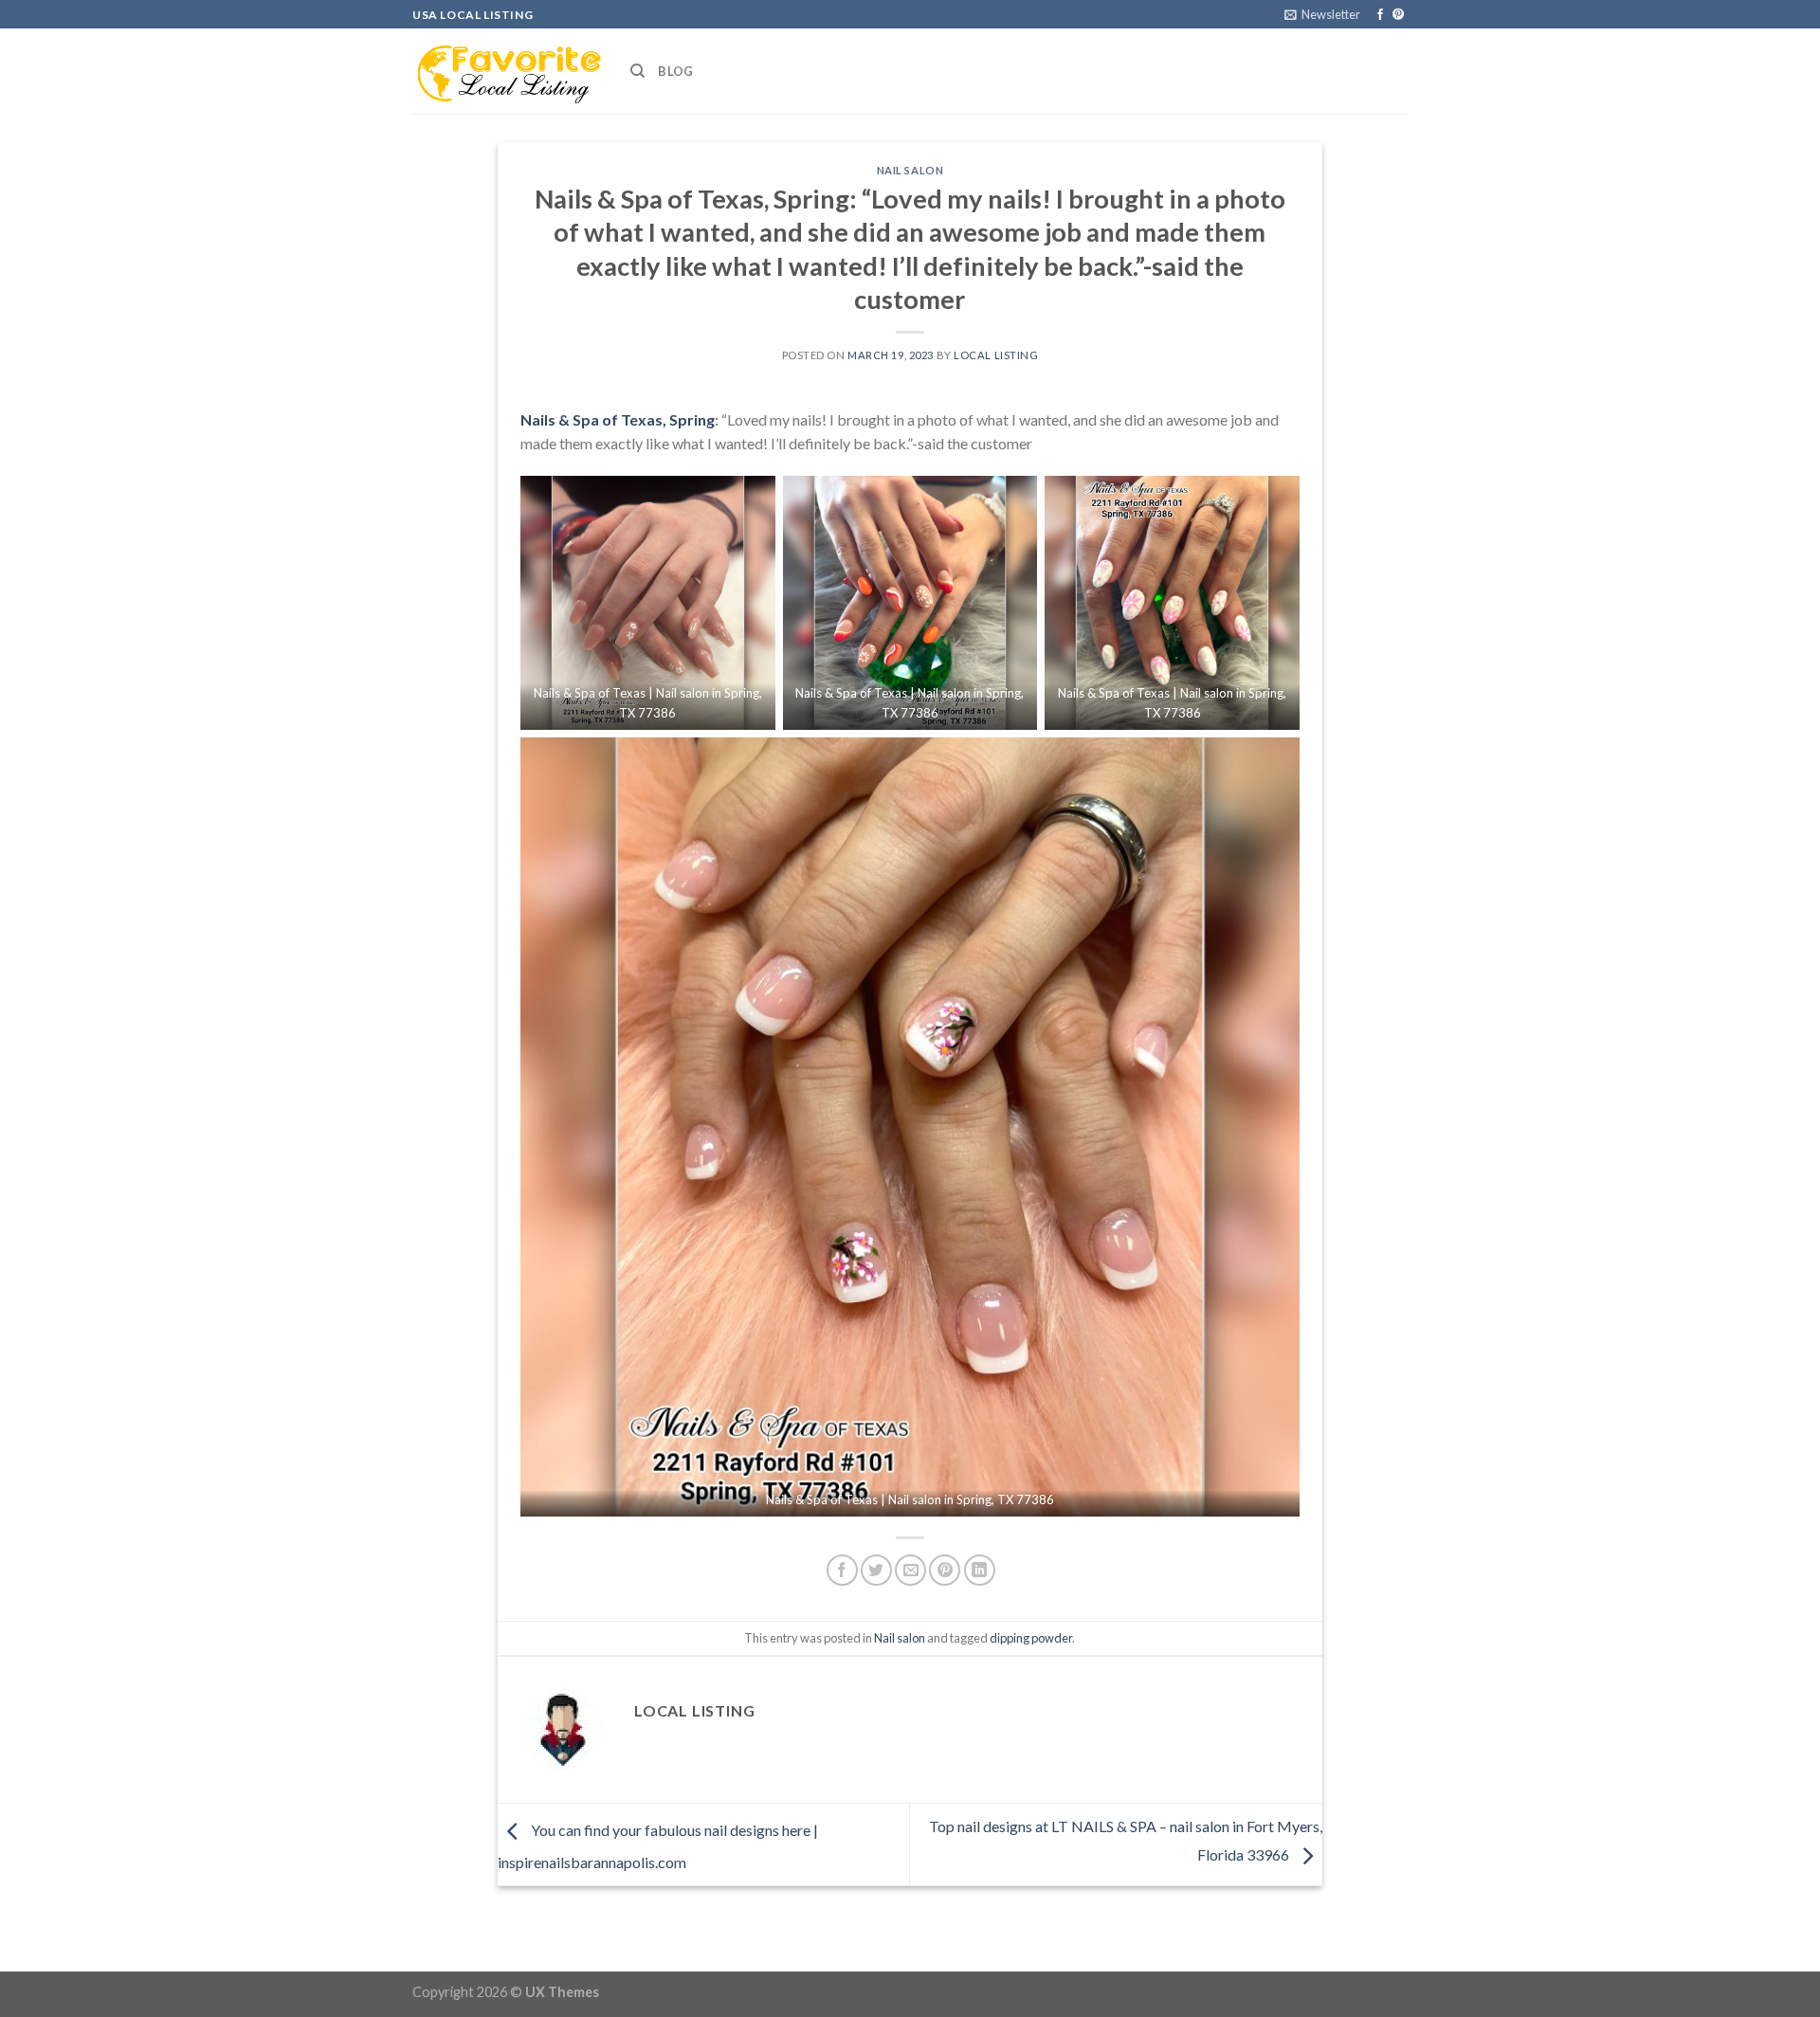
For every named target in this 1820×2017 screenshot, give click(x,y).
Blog (675, 71)
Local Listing (996, 355)
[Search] (637, 71)
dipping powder (1031, 1638)
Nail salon (910, 170)
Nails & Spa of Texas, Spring (618, 419)
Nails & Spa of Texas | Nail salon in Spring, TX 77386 (910, 1499)
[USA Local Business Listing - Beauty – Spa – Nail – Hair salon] (507, 71)
